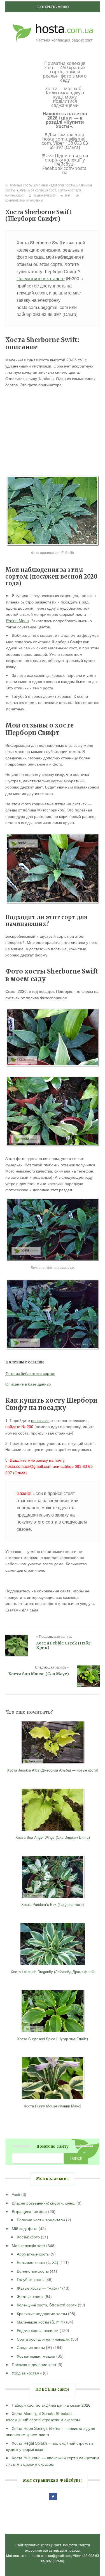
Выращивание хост (29, 2211)
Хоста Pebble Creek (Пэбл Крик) (63, 1645)
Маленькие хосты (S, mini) (41, 2322)
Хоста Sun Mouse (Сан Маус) (39, 1674)
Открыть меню (54, 7)
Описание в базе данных (28, 1384)
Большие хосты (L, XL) (38, 2262)
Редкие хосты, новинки (38, 2330)
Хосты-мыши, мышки (36, 2356)
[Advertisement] (53, 431)
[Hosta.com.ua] (53, 22)
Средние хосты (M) (34, 2347)
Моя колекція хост (42, 190)
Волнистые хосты (33, 2271)
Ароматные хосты (33, 2254)
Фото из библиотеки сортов (30, 1373)
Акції (16, 2194)
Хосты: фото (28, 2237)
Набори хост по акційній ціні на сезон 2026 (51, 2405)
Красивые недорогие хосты (54, 185)
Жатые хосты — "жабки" (39, 2288)
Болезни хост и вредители (41, 2220)
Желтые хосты (30, 2296)
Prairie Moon (17, 621)
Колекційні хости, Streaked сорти (47, 2305)
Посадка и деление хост (34, 2364)
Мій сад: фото (25, 2228)
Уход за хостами (27, 2373)
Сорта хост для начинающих (43, 2339)
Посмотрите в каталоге (41, 278)
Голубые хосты (21, 185)
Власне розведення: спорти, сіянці (44, 2203)
